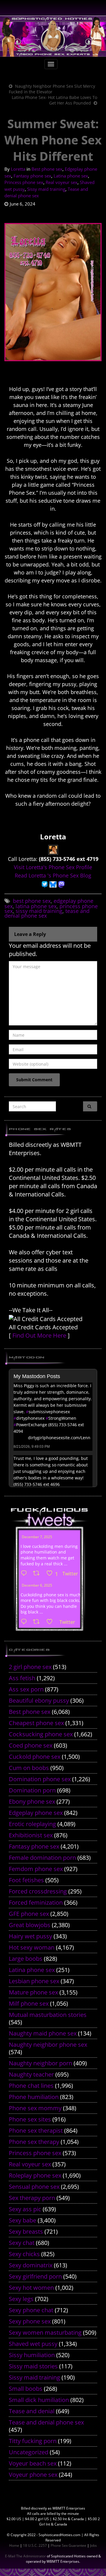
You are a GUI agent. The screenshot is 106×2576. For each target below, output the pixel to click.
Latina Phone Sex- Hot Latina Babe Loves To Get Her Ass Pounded (54, 100)
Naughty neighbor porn (40, 2063)
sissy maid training (39, 911)
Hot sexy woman (32, 1947)
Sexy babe (23, 2220)
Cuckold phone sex (35, 1757)
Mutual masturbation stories (48, 2015)
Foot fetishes (26, 1880)
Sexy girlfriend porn (35, 2276)
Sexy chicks (24, 2254)
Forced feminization (36, 1902)
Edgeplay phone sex (36, 1813)
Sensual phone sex (34, 2187)
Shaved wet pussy (33, 2344)
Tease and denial (32, 2411)
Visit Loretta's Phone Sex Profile (53, 867)
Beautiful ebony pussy (39, 1700)
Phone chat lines (31, 2086)
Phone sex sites (30, 2119)
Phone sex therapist (36, 2130)
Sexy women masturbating (45, 2332)
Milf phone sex (29, 2003)
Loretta (18, 169)
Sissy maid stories (33, 2366)
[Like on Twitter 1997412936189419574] (51, 1622)
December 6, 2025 (37, 1585)
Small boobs (26, 2389)
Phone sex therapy (34, 2142)
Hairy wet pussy (30, 1936)
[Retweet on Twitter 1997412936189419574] (38, 1622)
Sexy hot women (31, 2288)
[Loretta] (53, 849)
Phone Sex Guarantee (68, 2545)
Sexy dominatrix (31, 2265)
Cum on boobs (29, 1768)
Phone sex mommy (35, 2108)
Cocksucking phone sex (41, 1734)
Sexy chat (22, 2243)
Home (14, 2545)
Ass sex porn (26, 1689)
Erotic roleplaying (32, 1824)
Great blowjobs (30, 1925)
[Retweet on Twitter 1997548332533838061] (38, 1574)
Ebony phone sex (32, 1801)
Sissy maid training (46, 189)
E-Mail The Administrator (25, 2556)
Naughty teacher (31, 2074)
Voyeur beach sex (33, 2463)
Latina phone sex (71, 176)
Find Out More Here (39, 1335)
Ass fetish (22, 1678)
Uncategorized (29, 2452)
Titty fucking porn (33, 2441)
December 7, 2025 (37, 1537)
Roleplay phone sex (35, 2175)
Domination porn (32, 1790)
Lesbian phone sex (34, 1981)
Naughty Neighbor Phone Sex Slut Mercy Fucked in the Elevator (52, 89)
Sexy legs (21, 2299)
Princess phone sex (24, 182)
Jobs (93, 2545)
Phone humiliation (34, 2097)
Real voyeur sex (62, 182)
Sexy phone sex (30, 2321)
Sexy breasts (26, 2231)
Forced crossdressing (38, 1891)
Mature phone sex (33, 1992)
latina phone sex (36, 906)
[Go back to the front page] (53, 36)
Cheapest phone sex (36, 1723)
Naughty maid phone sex (43, 2033)
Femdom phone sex (36, 1869)
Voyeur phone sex (33, 2475)
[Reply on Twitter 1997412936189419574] (25, 1622)
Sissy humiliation (32, 2355)
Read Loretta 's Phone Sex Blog (53, 875)
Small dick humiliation (39, 2400)
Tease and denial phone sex (46, 2422)
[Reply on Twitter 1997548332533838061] (25, 1574)
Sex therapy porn (32, 2198)
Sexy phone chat (31, 2310)
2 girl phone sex (30, 1667)
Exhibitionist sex (31, 1835)
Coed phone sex (31, 1745)
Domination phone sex (40, 1779)
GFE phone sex (29, 1914)
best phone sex (32, 901)
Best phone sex (47, 169)
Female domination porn (42, 1858)
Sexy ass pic (25, 2209)
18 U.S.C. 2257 (35, 2545)
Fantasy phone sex (32, 176)
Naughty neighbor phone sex (48, 2045)
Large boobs (26, 1959)
